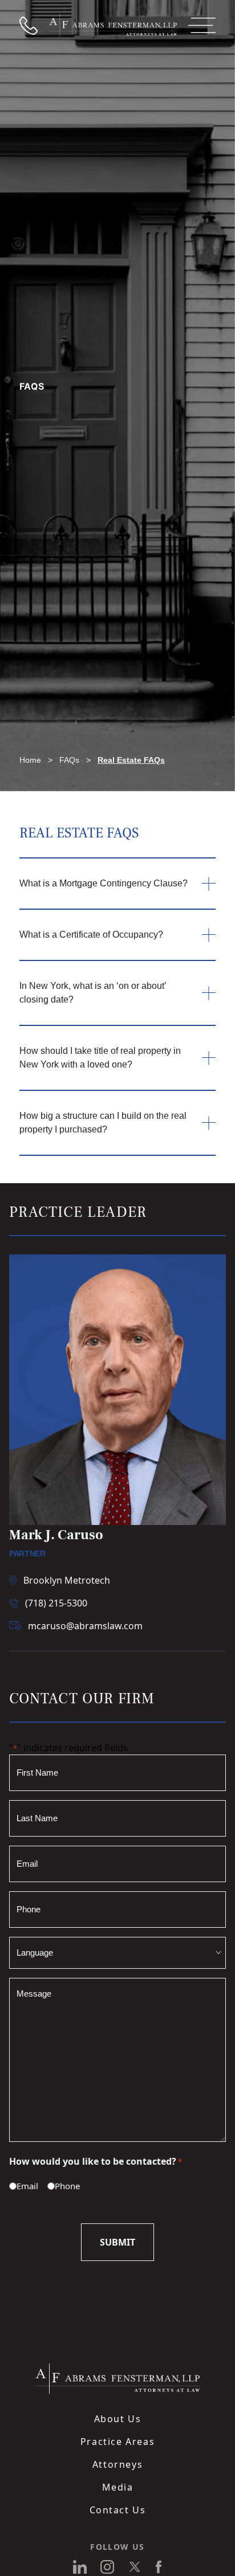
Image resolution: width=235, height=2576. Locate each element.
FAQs (69, 760)
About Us (118, 2419)
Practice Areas (117, 2442)
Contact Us (118, 2510)
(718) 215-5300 (56, 1603)
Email (22, 2186)
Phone (62, 2186)
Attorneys (117, 2464)
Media (118, 2487)
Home (30, 760)
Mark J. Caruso (56, 1535)
